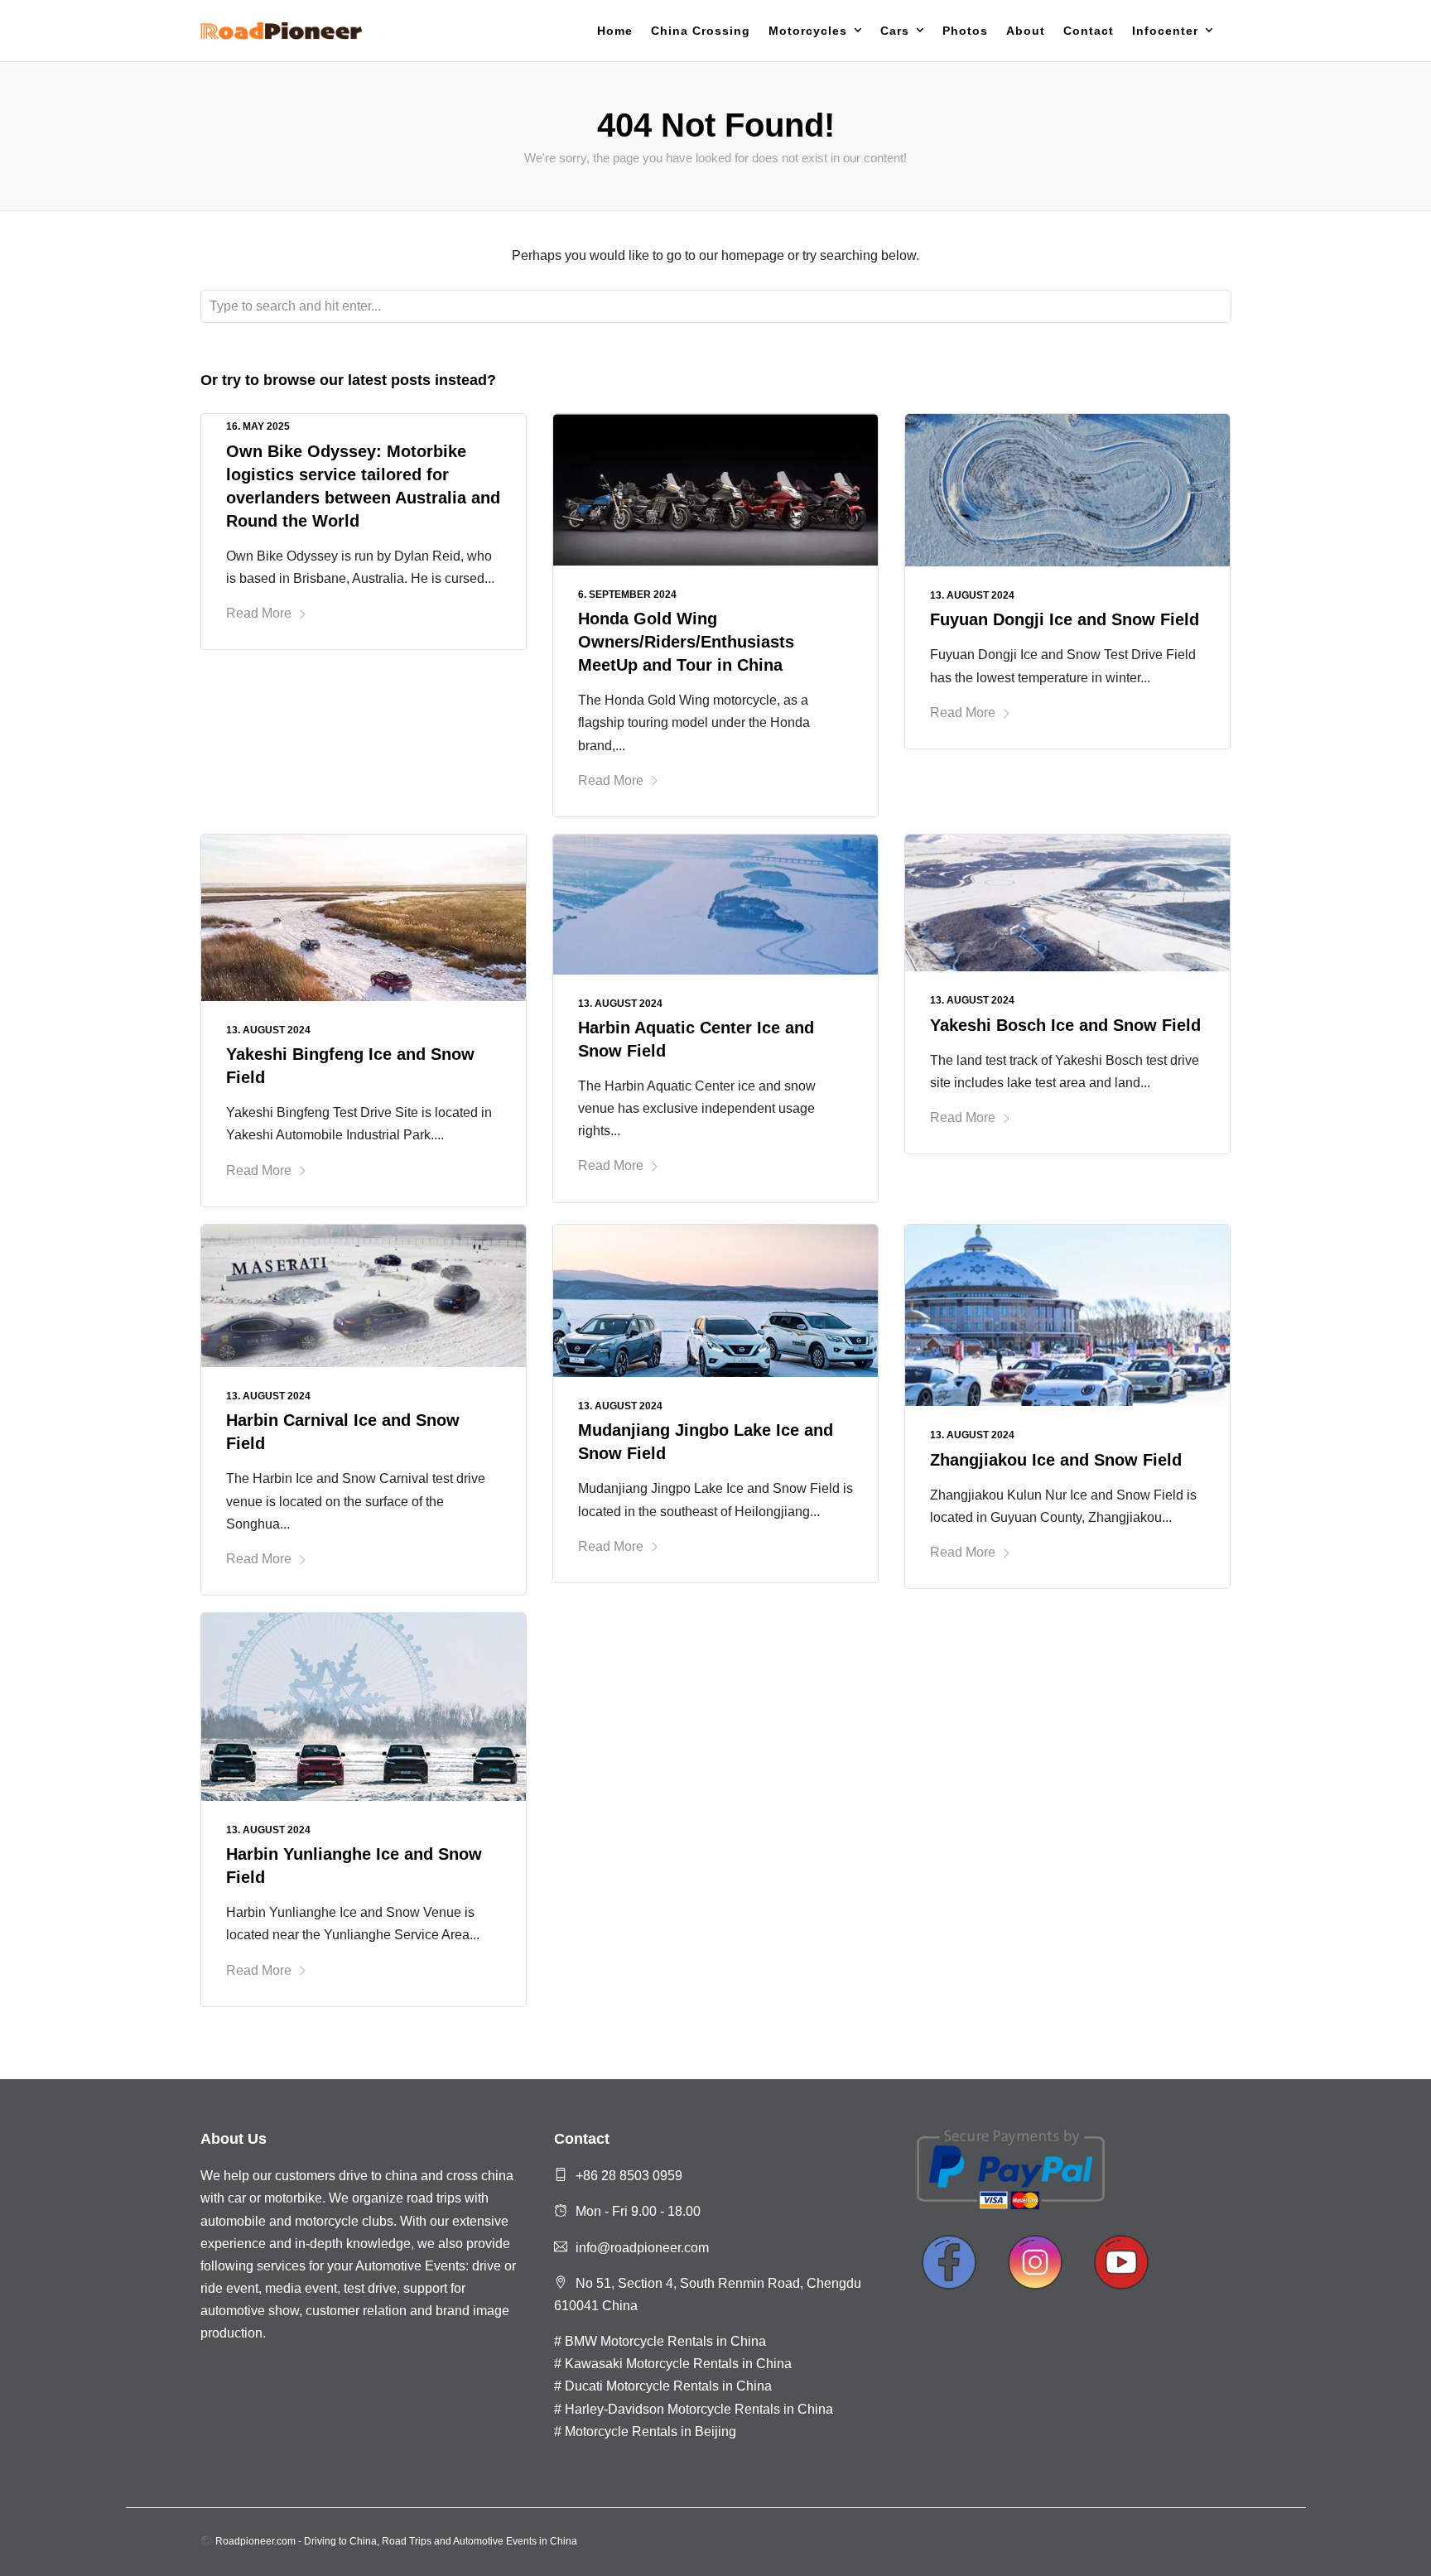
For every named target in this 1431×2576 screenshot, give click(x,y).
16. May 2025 (258, 426)
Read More (259, 613)
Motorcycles (808, 31)
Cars (895, 31)
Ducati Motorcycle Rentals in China (668, 2386)
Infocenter (1165, 31)
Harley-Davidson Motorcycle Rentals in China (699, 2409)
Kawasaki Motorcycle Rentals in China (678, 2364)
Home (615, 31)
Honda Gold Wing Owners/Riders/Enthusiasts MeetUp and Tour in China (686, 642)
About (1026, 31)
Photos (965, 31)
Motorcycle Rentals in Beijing (650, 2432)
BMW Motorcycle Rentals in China (665, 2341)
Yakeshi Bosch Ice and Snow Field (1065, 1025)
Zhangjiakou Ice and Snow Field (1056, 1460)
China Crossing (701, 31)
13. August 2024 (972, 595)
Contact (1089, 31)
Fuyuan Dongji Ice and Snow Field (1065, 619)
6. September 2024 (627, 595)
